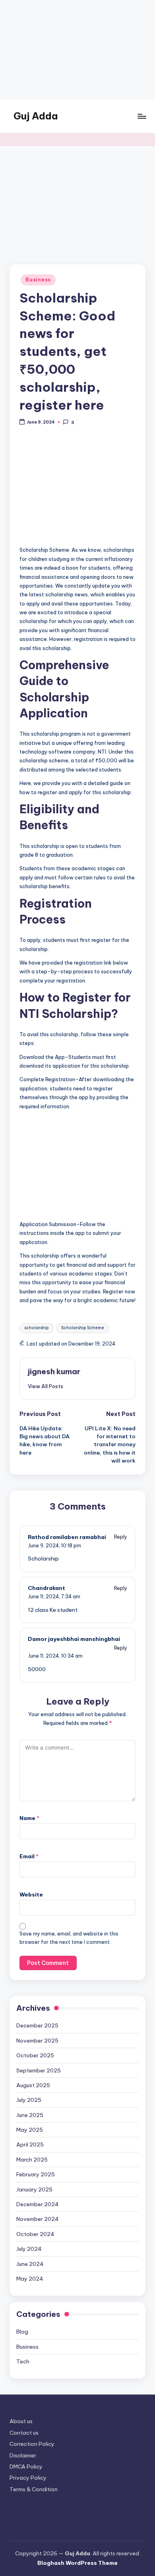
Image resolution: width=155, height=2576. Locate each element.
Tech (23, 2361)
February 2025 (36, 2174)
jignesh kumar (54, 1371)
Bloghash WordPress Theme (77, 2563)
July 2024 (29, 2249)
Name (29, 1818)
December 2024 (38, 2204)
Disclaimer (23, 2455)
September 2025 (39, 2070)
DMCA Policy (26, 2467)
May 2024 (30, 2279)
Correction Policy (32, 2444)
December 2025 (37, 2025)
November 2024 (38, 2219)
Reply (121, 1537)
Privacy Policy (28, 2478)
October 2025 (35, 2055)
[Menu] (141, 116)
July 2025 (29, 2100)
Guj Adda (36, 116)
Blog (22, 2332)
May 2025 (30, 2130)
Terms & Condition (34, 2489)
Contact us (24, 2433)
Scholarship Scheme (83, 1328)
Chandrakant (46, 1588)
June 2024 (30, 2264)
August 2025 (33, 2085)
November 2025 (37, 2041)
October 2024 (35, 2234)
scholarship (37, 1328)
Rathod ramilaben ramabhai (67, 1537)
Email (29, 1856)
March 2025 (32, 2160)
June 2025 (30, 2115)
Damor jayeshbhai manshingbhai (74, 1639)
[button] (46, 1386)
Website (31, 1894)
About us (21, 2421)
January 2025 (34, 2189)
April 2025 (30, 2144)
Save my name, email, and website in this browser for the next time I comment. (69, 1938)
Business (38, 280)
